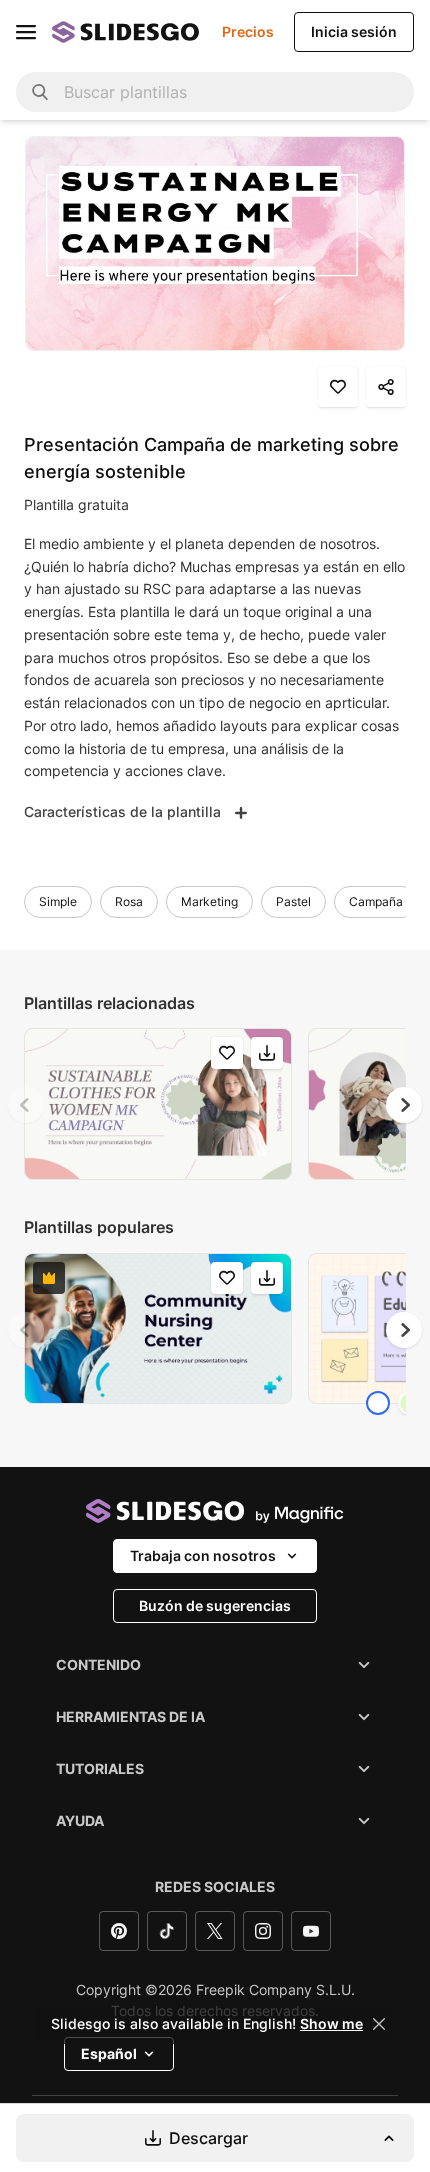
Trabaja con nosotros (203, 1555)
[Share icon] (386, 387)
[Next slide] (404, 1105)
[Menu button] (26, 32)
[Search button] (40, 92)
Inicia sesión (354, 31)
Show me (331, 2024)
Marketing (209, 901)
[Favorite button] (338, 387)
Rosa (129, 901)
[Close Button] (379, 2024)
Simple (58, 901)
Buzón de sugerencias (215, 1605)
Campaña (376, 901)
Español (109, 2053)
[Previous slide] (26, 1105)
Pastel (293, 901)
